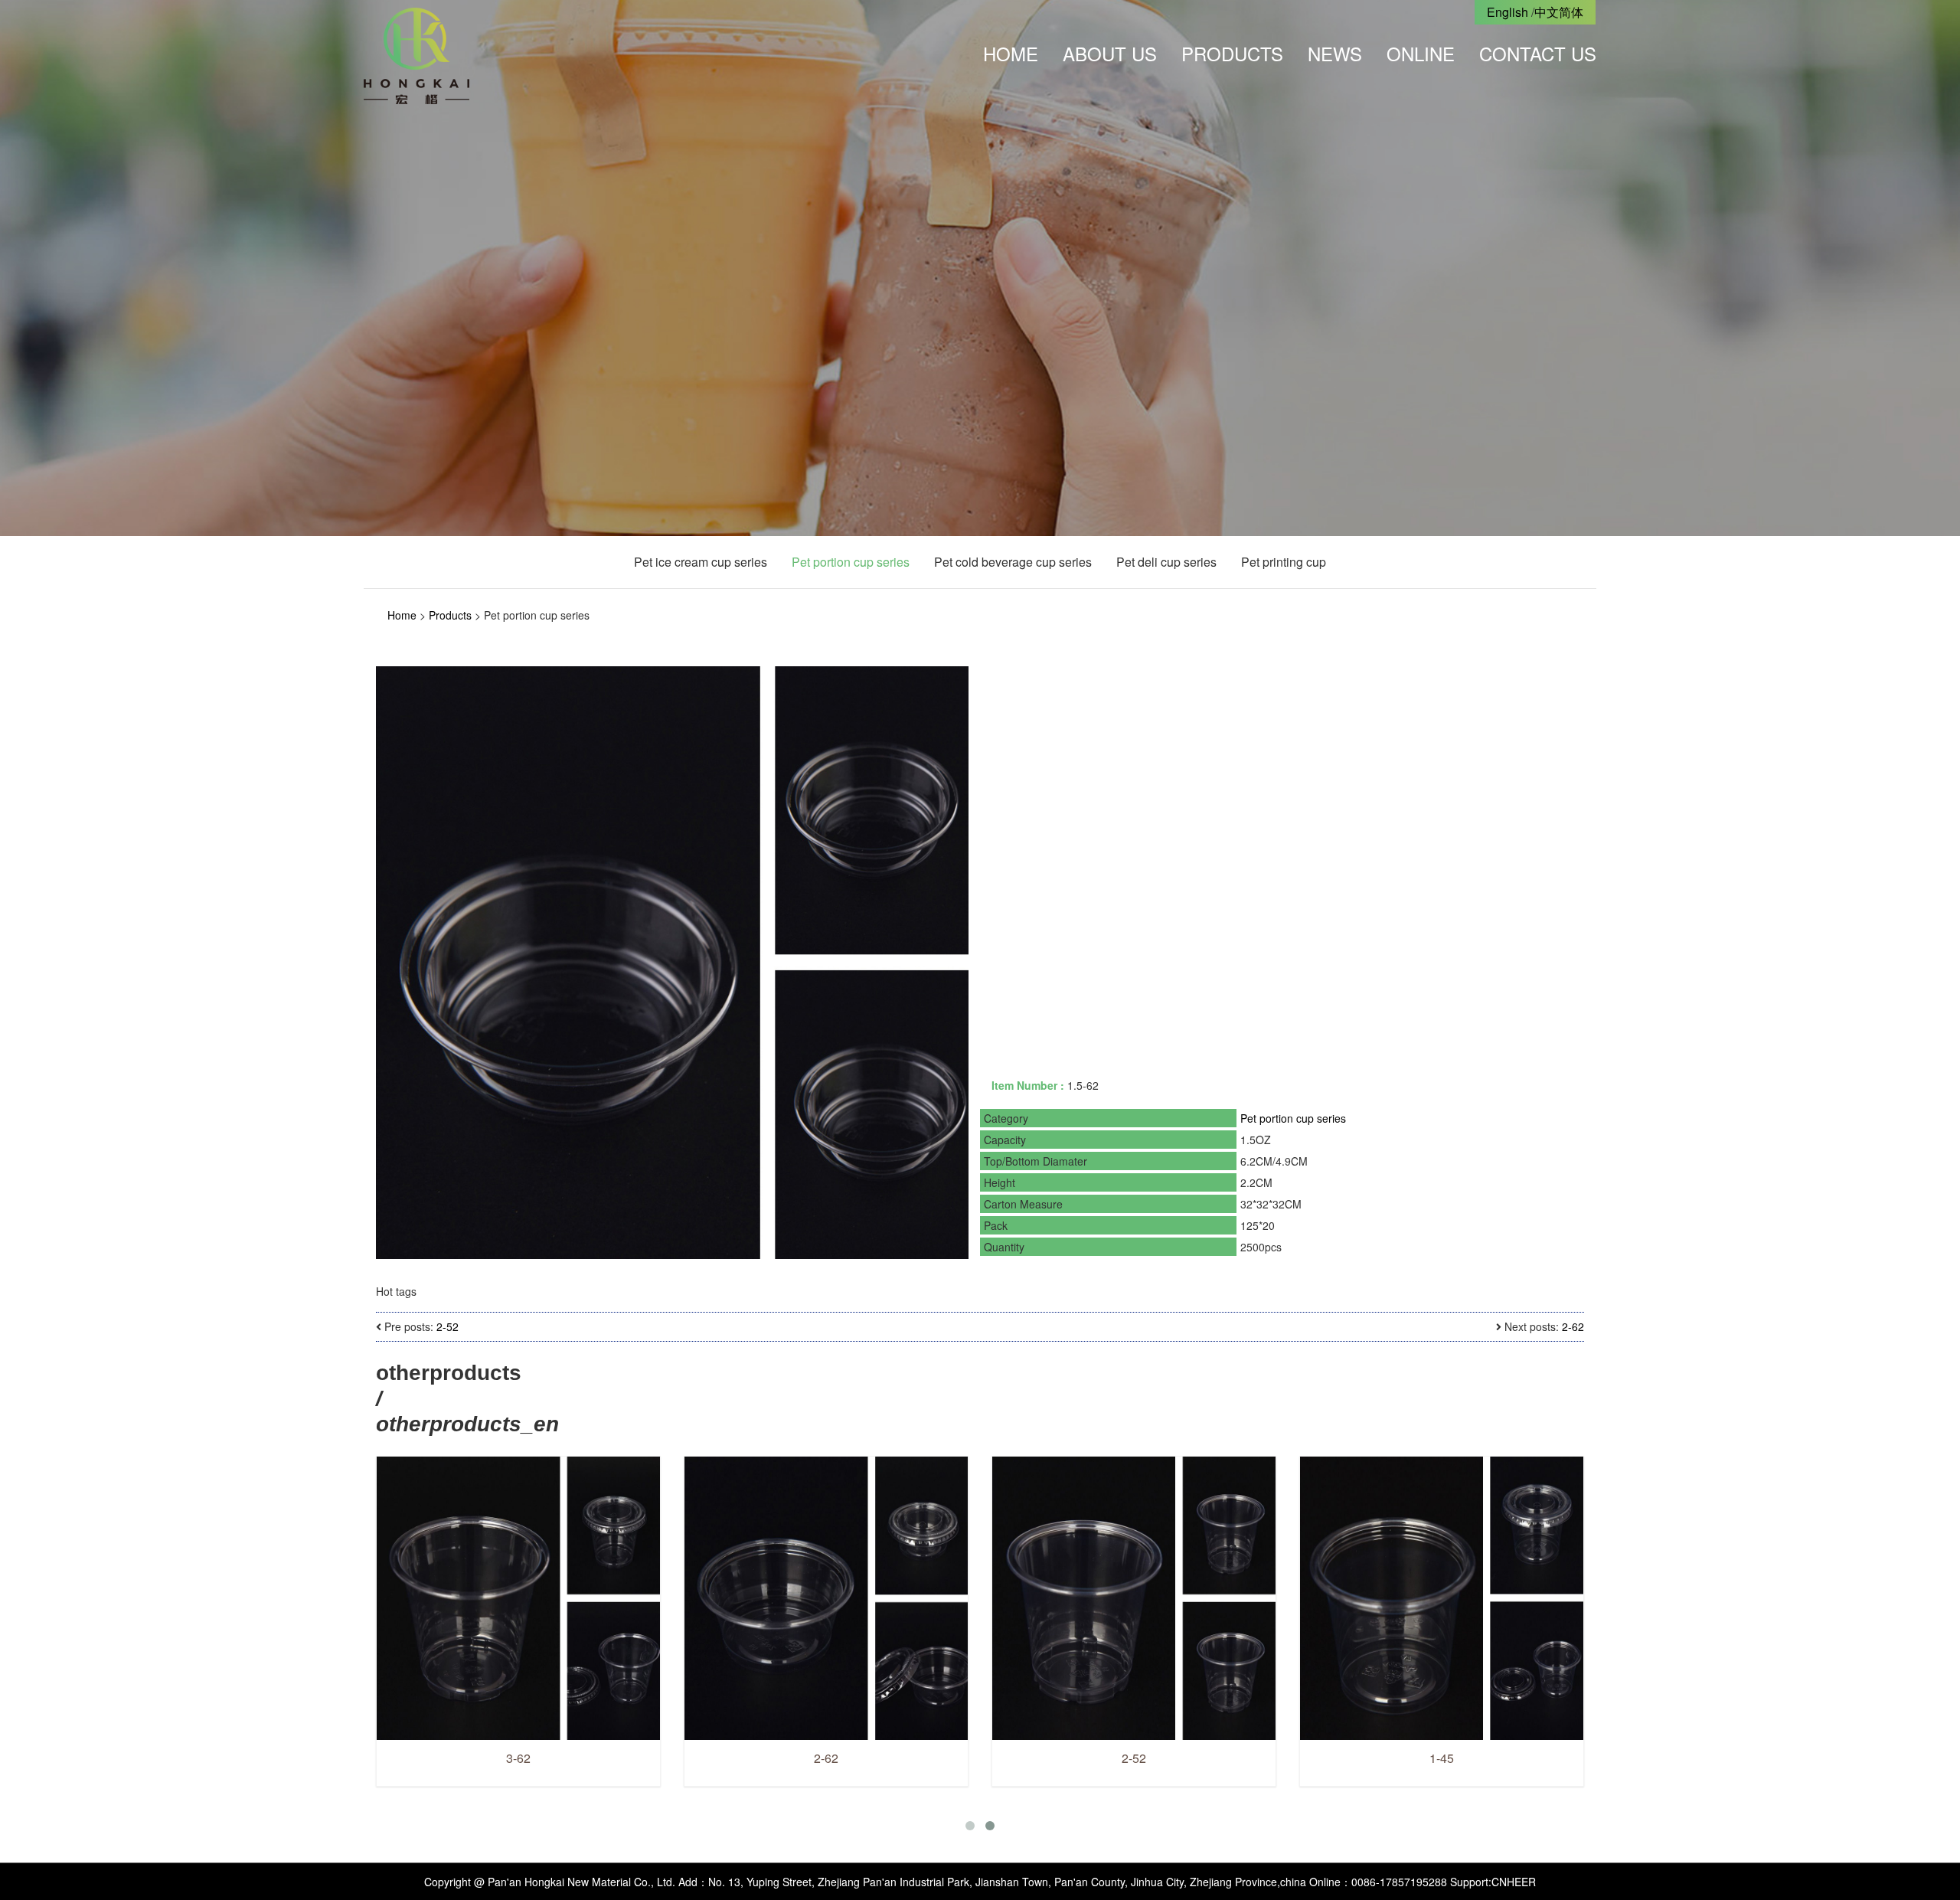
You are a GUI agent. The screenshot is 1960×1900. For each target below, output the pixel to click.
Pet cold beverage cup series (1013, 562)
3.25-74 (452, 1758)
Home (1011, 53)
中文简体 (1559, 12)
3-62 (760, 1758)
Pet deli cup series (1166, 562)
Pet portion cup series (851, 562)
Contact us (1538, 53)
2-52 (448, 1326)
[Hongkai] (416, 54)
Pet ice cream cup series (701, 562)
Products (1232, 53)
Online (1421, 53)
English (1508, 12)
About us (1110, 53)
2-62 (1573, 1326)
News (1335, 53)
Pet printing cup (1284, 562)
